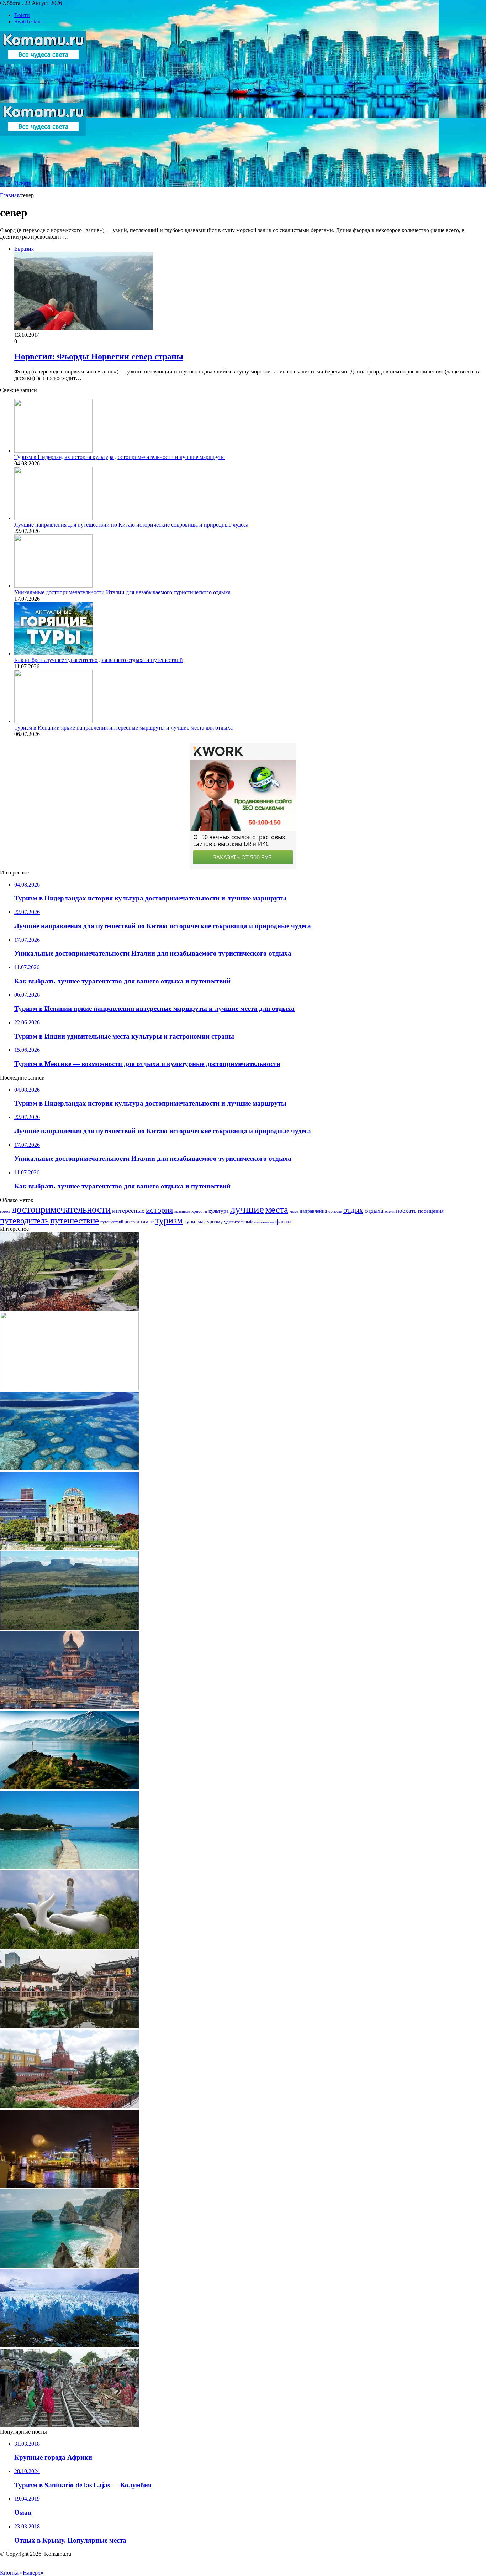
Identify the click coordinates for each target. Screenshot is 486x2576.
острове (335, 1211)
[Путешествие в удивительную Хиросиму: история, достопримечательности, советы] (69, 1548)
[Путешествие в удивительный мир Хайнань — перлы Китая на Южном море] (69, 1947)
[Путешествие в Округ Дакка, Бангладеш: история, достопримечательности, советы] (69, 2425)
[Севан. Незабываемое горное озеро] (69, 1787)
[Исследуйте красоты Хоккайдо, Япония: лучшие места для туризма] (69, 1309)
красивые (182, 1211)
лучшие (247, 1209)
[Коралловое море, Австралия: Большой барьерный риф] (69, 1468)
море (294, 1211)
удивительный (238, 1222)
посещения (431, 1211)
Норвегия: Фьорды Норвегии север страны (99, 356)
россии (132, 1222)
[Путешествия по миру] (43, 99)
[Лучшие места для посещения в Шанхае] (69, 2026)
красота (199, 1211)
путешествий (112, 1222)
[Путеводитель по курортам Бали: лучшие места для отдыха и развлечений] (69, 2266)
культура (219, 1211)
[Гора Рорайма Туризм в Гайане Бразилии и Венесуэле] (69, 1628)
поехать (406, 1211)
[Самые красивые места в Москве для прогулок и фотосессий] (69, 2106)
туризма (194, 1221)
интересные (128, 1211)
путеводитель (24, 1221)
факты (283, 1221)
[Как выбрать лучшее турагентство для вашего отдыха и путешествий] (53, 654)
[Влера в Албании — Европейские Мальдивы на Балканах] (69, 1867)
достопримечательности (61, 1209)
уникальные (264, 1222)
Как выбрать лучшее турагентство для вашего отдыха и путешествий (99, 660)
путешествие (75, 1220)
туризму (214, 1222)
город (5, 1211)
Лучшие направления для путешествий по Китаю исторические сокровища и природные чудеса (131, 525)
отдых (353, 1210)
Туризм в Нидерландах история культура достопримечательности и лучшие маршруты (120, 457)
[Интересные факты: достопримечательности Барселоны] (69, 2186)
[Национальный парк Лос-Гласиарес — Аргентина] (69, 2345)
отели (390, 1211)
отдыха (374, 1211)
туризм (169, 1220)
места (277, 1209)
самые (147, 1222)
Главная (10, 195)
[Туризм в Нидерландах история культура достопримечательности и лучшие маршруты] (53, 451)
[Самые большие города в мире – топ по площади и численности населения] (69, 1707)
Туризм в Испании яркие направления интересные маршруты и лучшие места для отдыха (123, 728)
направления (313, 1211)
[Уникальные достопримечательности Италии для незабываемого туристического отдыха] (53, 586)
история (159, 1210)
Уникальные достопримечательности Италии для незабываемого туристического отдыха (122, 592)
